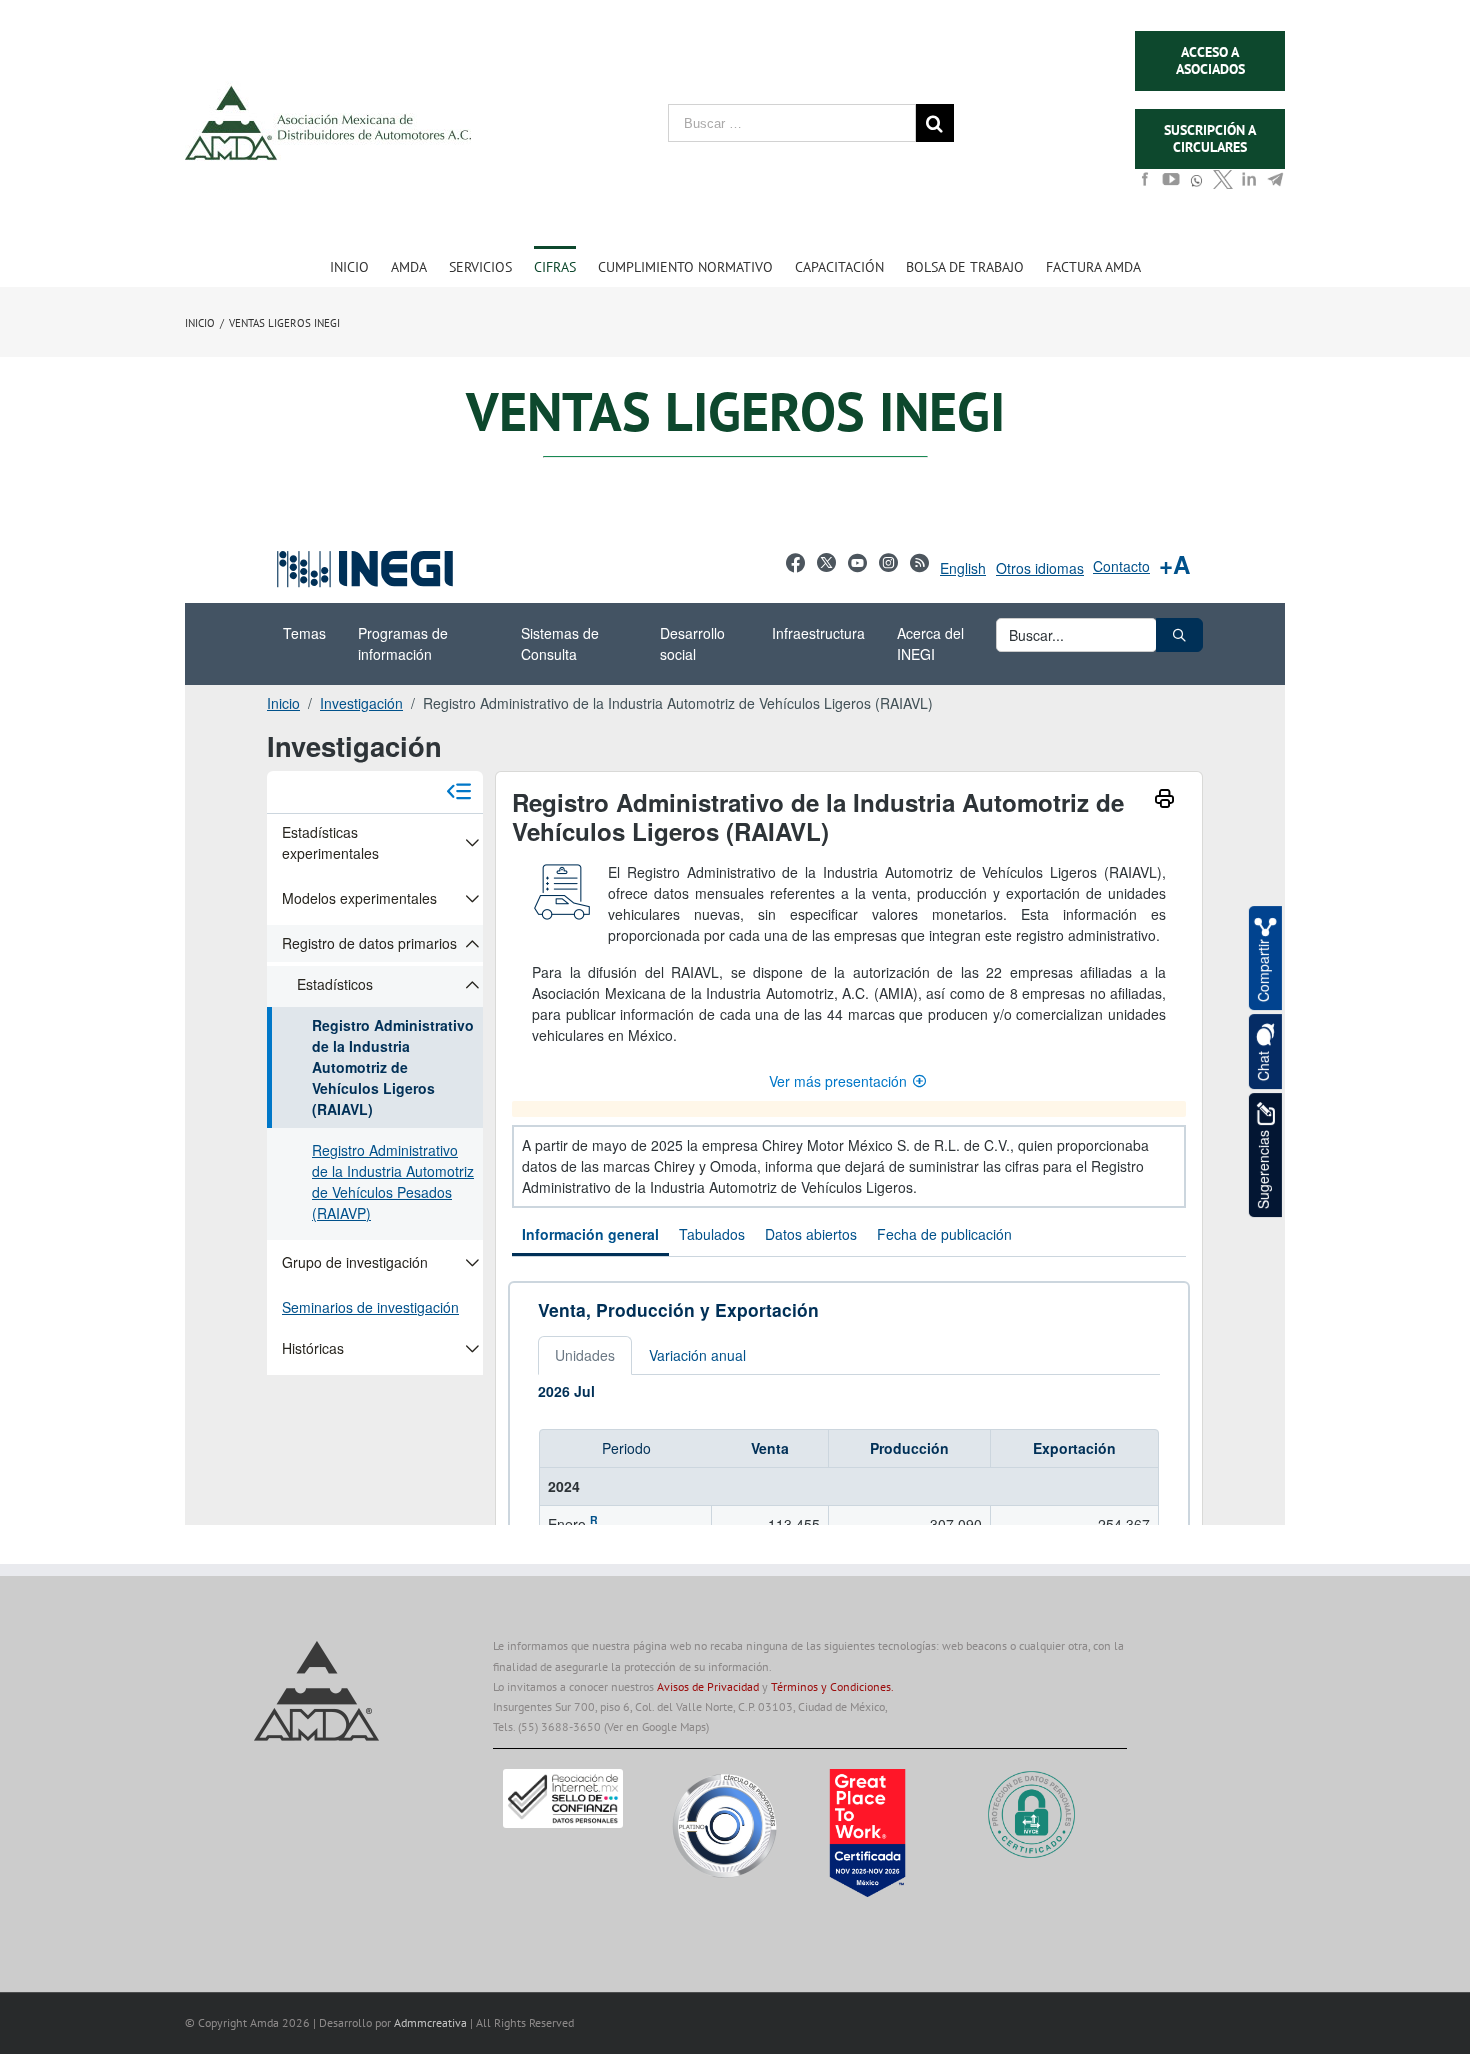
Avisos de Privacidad (708, 1686)
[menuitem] (360, 266)
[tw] (1223, 185)
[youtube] (1171, 185)
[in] (1249, 185)
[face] (1145, 185)
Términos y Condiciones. (832, 1686)
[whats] (1197, 190)
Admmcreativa (432, 2022)
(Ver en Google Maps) (656, 1726)
